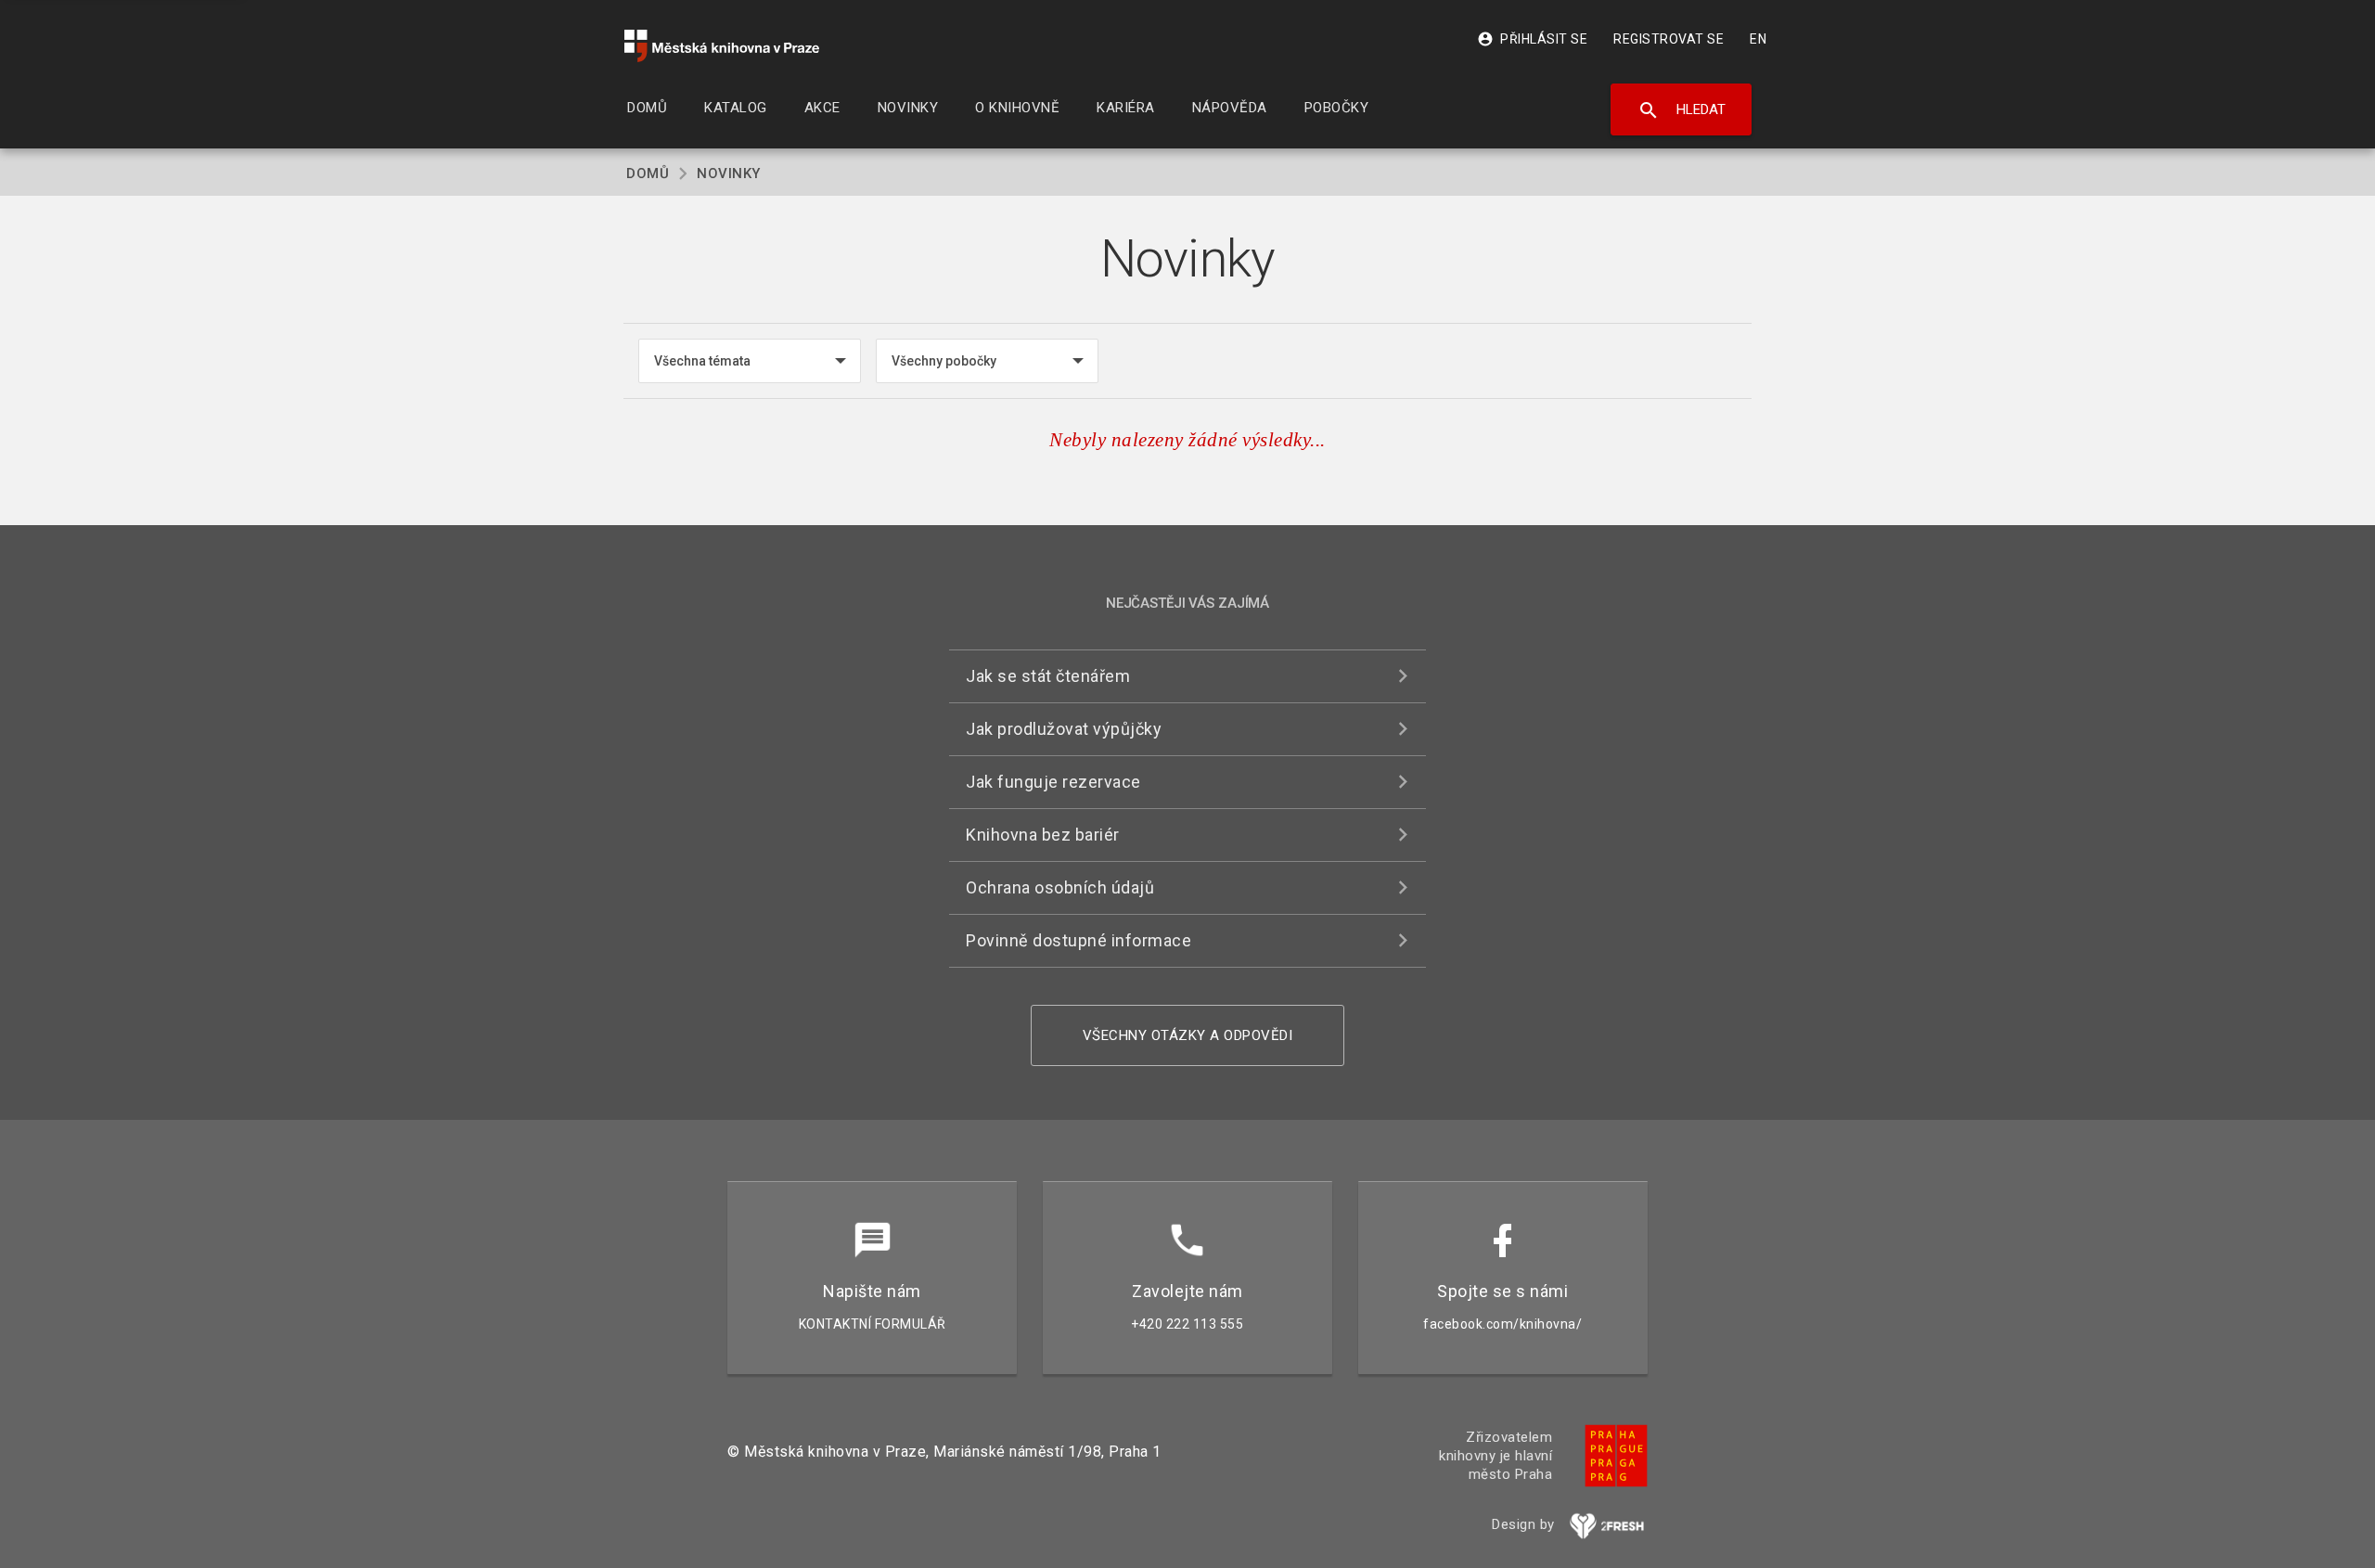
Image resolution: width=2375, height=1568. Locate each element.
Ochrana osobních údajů (1060, 887)
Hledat (1682, 110)
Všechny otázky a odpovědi (1188, 1035)
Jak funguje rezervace (1053, 782)
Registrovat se (1669, 39)
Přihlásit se (1532, 39)
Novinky (729, 174)
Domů (648, 174)
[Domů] (722, 46)
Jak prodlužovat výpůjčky (1064, 729)
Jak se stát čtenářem (1048, 676)
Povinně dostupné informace (1078, 940)
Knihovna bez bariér (1043, 835)
